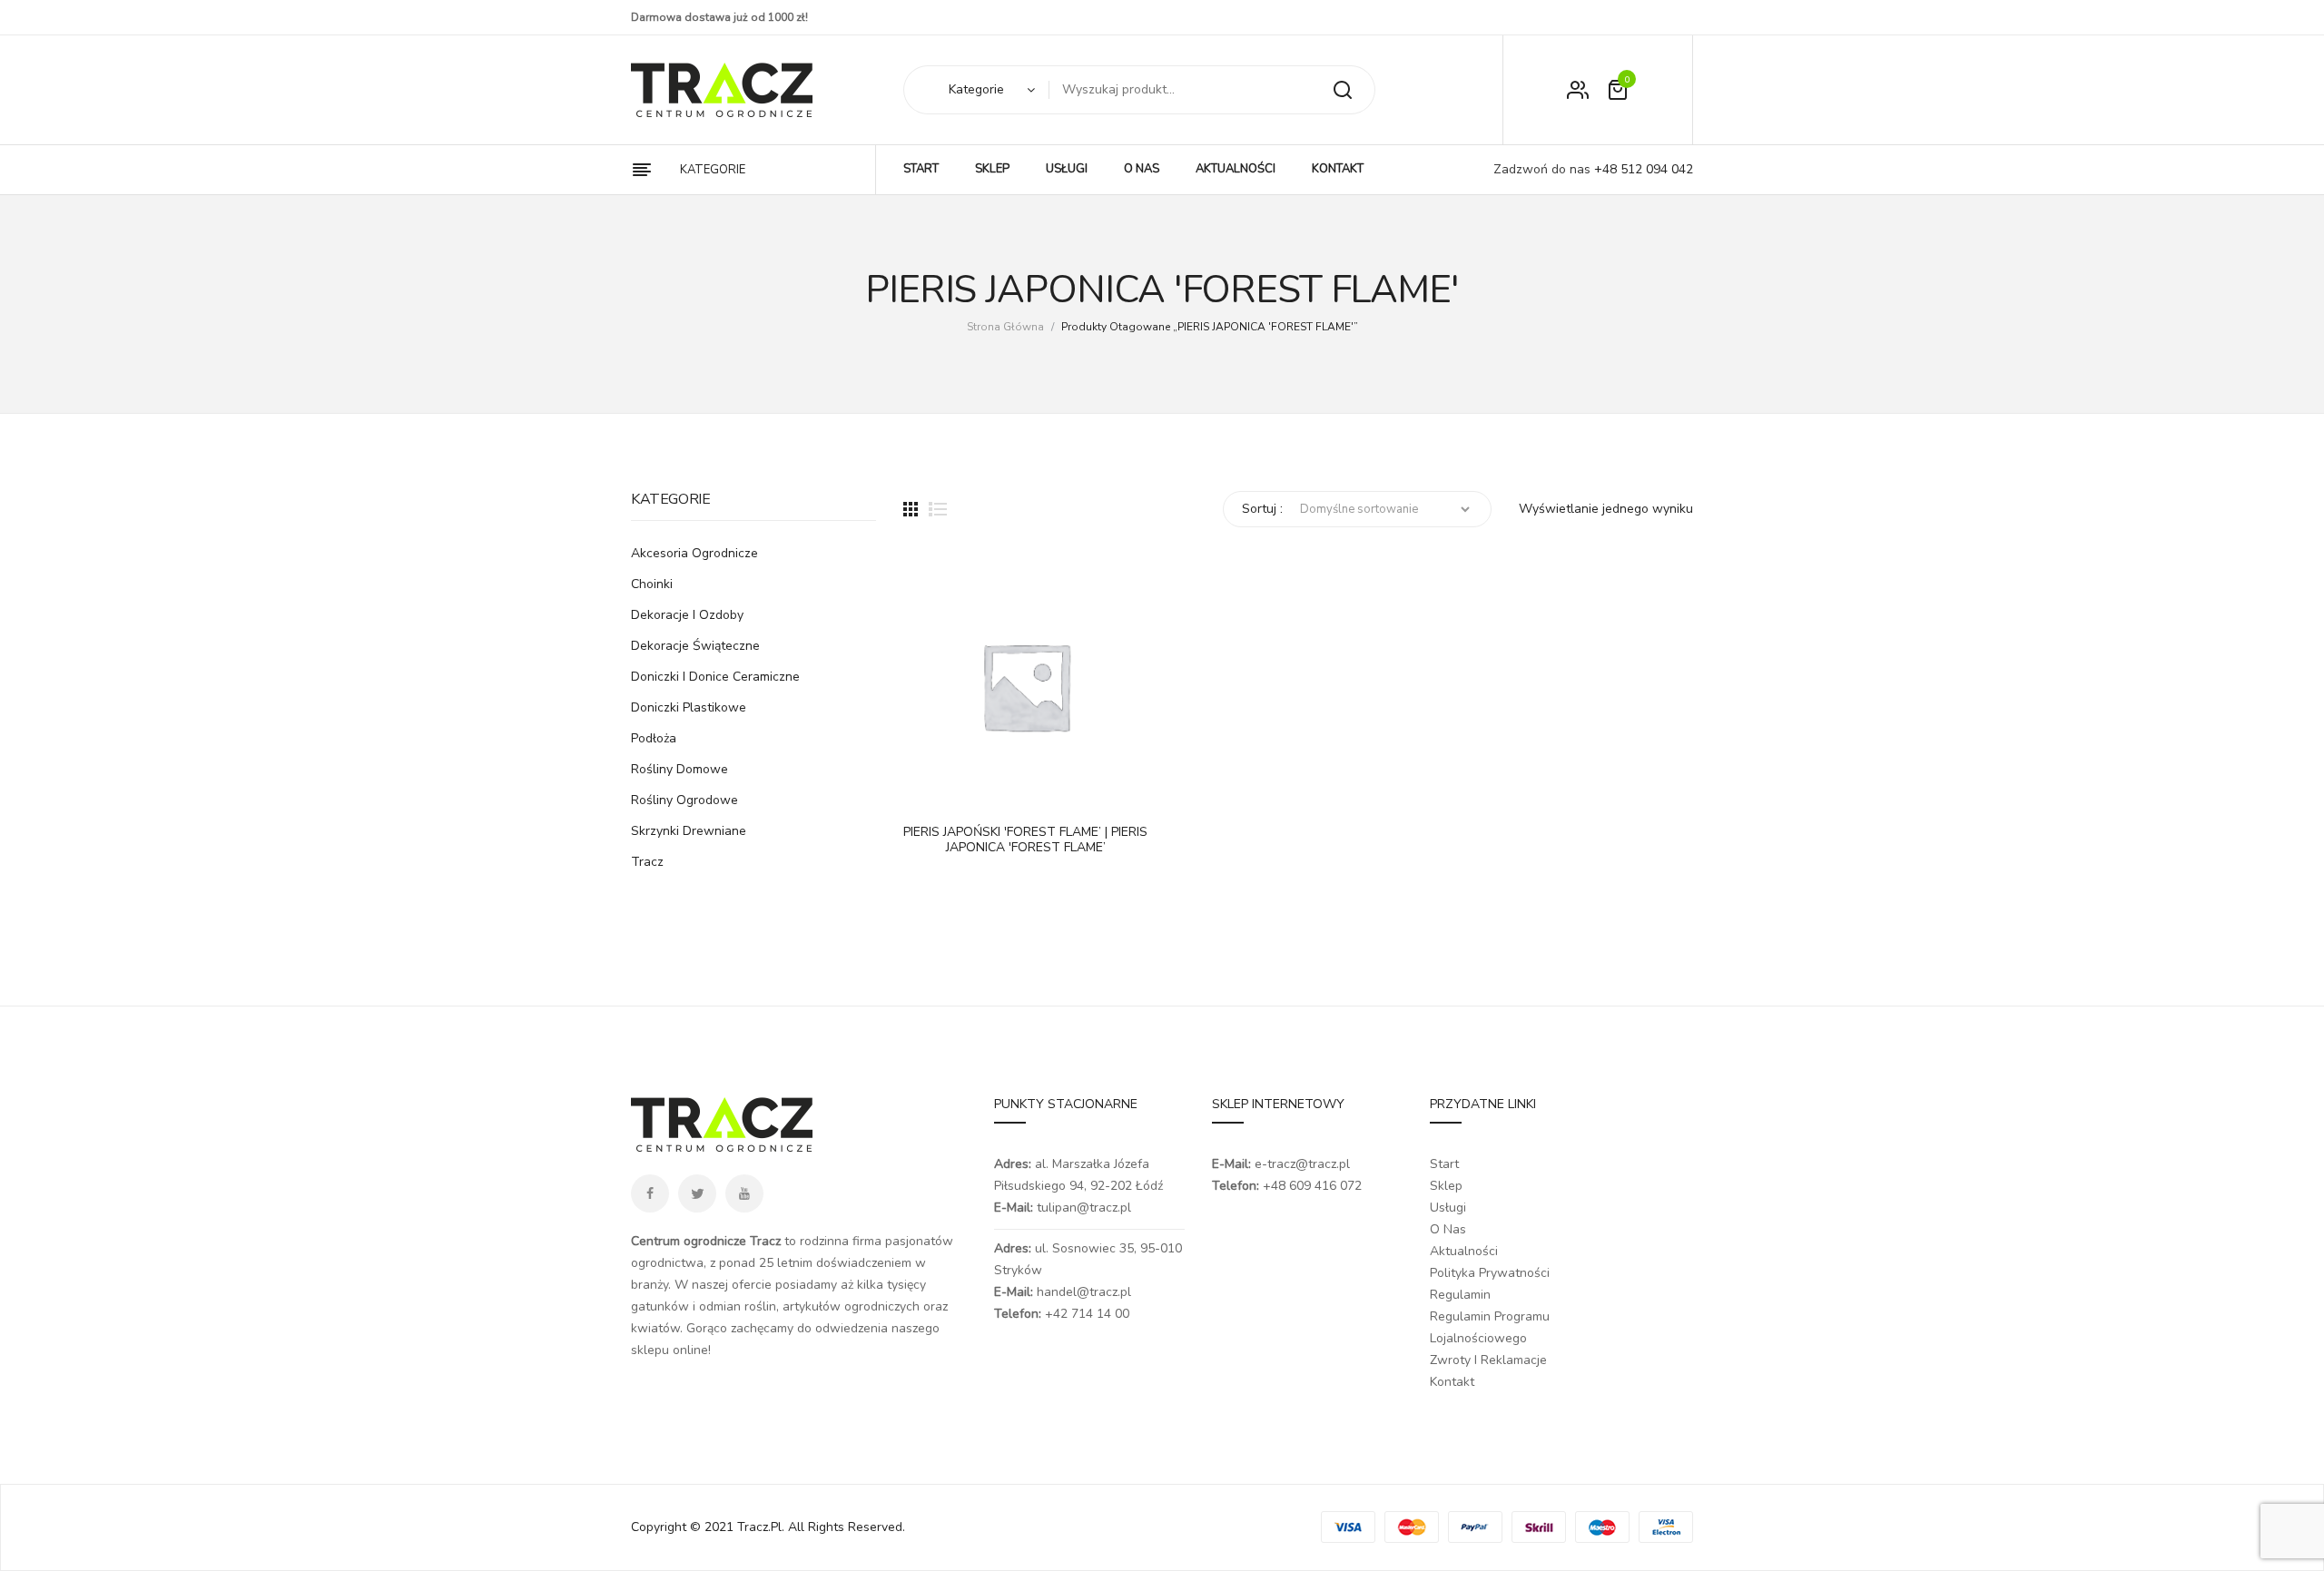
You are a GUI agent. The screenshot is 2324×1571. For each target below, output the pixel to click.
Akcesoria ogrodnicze (694, 553)
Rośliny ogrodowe (684, 800)
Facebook (650, 1193)
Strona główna (1005, 327)
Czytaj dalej (926, 790)
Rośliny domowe (679, 769)
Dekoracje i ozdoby (687, 615)
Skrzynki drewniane (689, 831)
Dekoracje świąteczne (695, 646)
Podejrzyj (971, 790)
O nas (1448, 1229)
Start (1444, 1164)
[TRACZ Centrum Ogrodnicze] (722, 90)
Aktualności (1464, 1251)
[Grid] (911, 509)
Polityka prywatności (1490, 1273)
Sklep (1446, 1186)
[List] (938, 509)
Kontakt (1452, 1382)
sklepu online (670, 1350)
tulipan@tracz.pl (1084, 1208)
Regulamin (1460, 1295)
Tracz (647, 862)
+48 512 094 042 (1642, 169)
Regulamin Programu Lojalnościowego (1490, 1327)
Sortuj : (1262, 509)
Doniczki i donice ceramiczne (715, 677)
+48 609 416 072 (1312, 1186)
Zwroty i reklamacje (1488, 1360)
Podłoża (654, 738)
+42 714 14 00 (1087, 1314)
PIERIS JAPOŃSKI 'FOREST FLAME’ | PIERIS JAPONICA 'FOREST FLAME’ (1025, 840)
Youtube (744, 1193)
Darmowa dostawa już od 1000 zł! (719, 17)
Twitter (697, 1193)
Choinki (652, 584)
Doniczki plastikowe (689, 707)
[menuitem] (921, 170)
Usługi (1448, 1208)
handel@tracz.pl (1084, 1292)
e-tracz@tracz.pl (1302, 1164)
